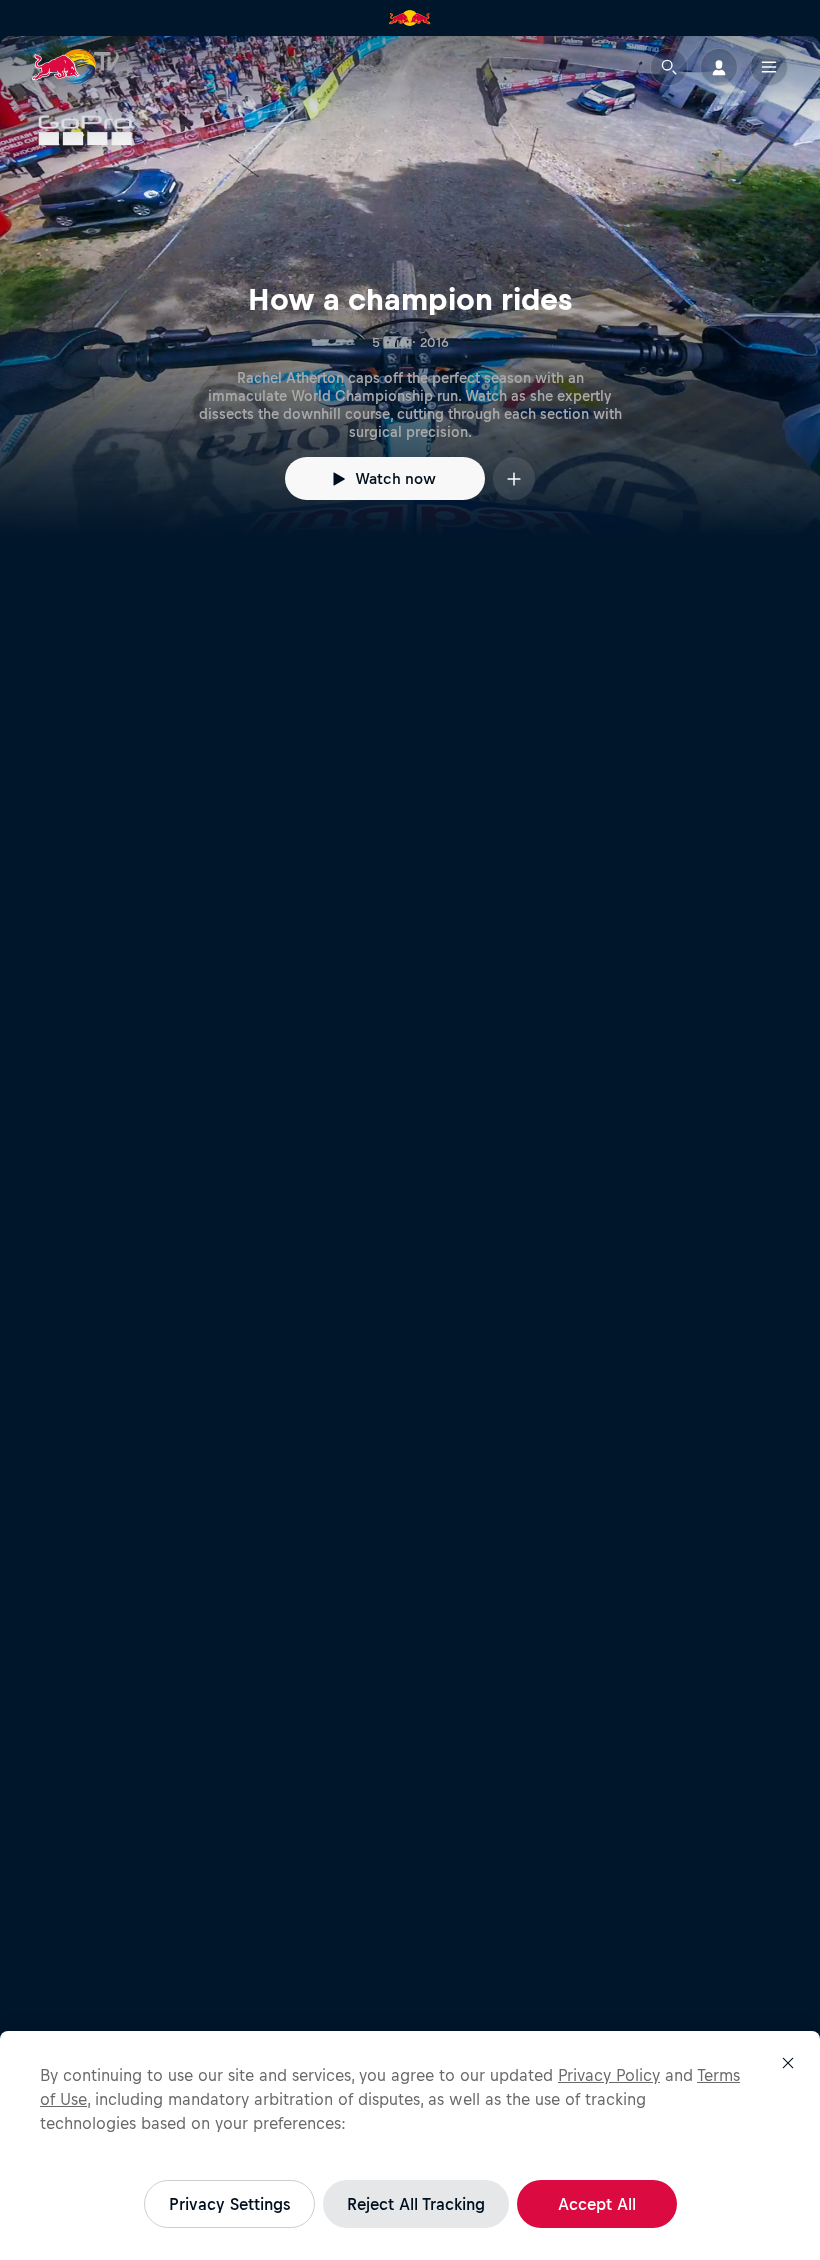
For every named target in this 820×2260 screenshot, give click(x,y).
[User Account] (719, 67)
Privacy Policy (609, 2075)
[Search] (669, 67)
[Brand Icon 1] (410, 18)
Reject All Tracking (416, 2204)
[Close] (788, 2063)
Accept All (597, 2204)
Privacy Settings (229, 2204)
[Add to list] (514, 478)
